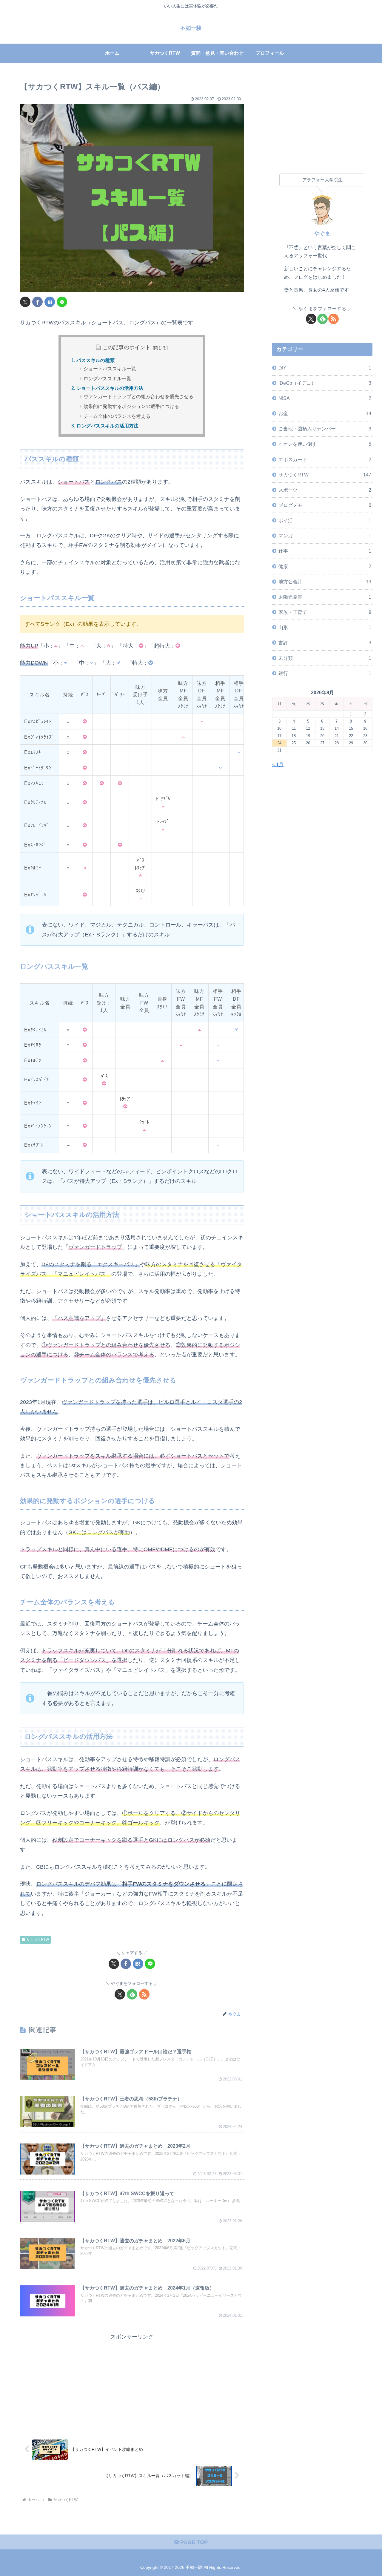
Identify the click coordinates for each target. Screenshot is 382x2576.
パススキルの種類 (95, 360)
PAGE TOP (193, 2542)
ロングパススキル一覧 (107, 379)
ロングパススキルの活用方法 (107, 426)
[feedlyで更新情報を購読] (132, 1994)
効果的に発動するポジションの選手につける (131, 406)
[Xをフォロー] (120, 1994)
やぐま (322, 234)
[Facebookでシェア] (37, 302)
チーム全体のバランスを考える (117, 416)
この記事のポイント (127, 347)
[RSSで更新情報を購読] (144, 1994)
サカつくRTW (38, 1939)
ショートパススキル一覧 (110, 369)
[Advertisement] (132, 2383)
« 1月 (278, 764)
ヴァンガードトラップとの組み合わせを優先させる (138, 397)
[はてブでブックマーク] (50, 302)
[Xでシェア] (25, 302)
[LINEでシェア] (62, 302)
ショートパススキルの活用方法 (110, 388)
